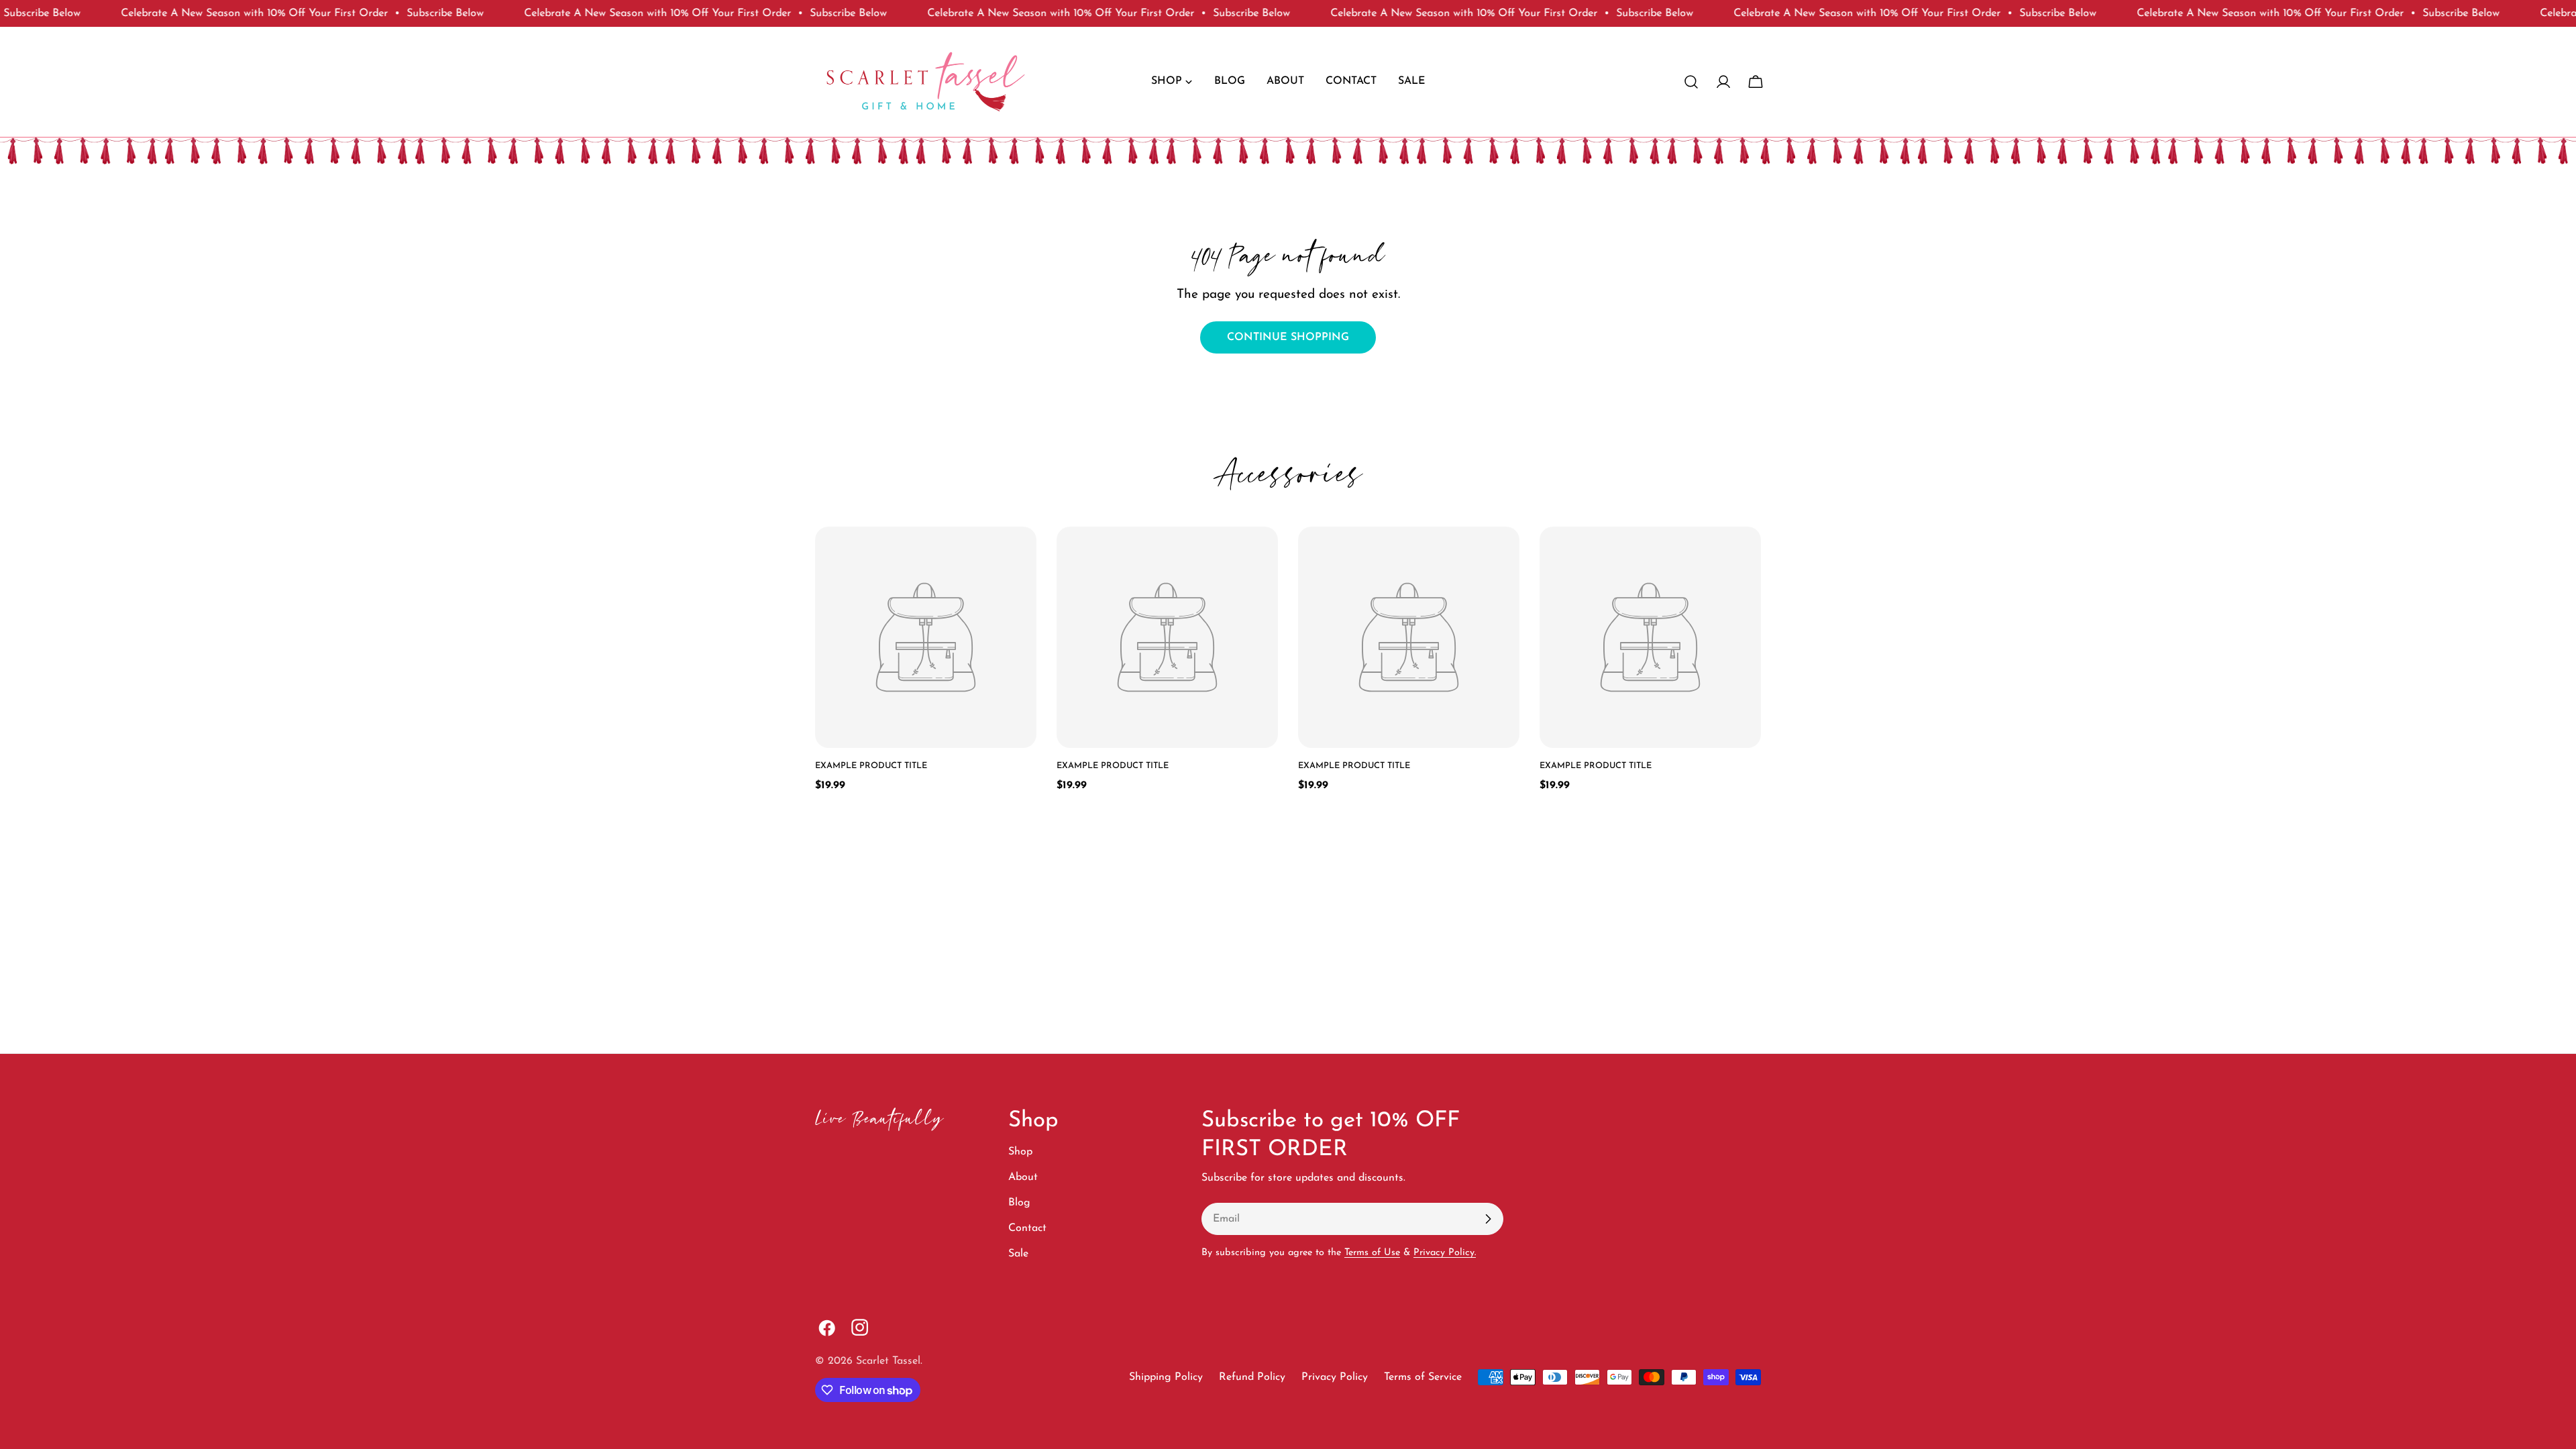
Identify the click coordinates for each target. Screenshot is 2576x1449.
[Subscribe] (1488, 1219)
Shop (1020, 1152)
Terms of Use (1372, 1253)
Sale (1018, 1254)
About (1023, 1177)
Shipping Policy (1166, 1377)
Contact (1027, 1228)
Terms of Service (1423, 1377)
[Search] (1691, 82)
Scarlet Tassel (888, 1361)
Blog (1019, 1203)
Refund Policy (1252, 1377)
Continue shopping (1288, 337)
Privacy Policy (1335, 1377)
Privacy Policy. (1445, 1253)
